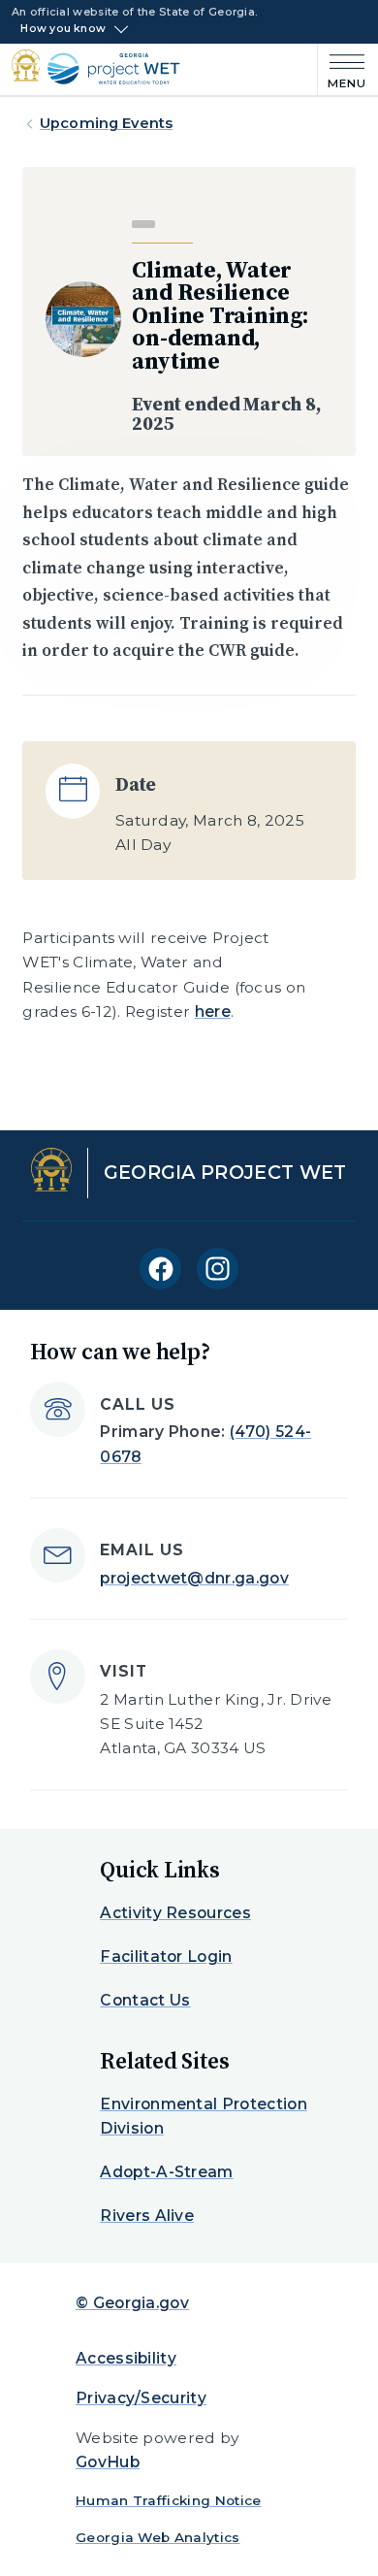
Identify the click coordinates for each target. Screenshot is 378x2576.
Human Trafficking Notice (169, 2500)
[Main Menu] (342, 69)
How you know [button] (63, 29)
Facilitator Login (166, 1956)
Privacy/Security (141, 2398)
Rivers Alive (147, 2216)
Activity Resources (175, 1913)
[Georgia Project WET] (107, 68)
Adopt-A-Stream (166, 2172)
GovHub (108, 2462)
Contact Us (145, 2000)
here (213, 1011)
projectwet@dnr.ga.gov (194, 1578)
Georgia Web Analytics (158, 2537)
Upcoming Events (106, 123)
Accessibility (126, 2358)
